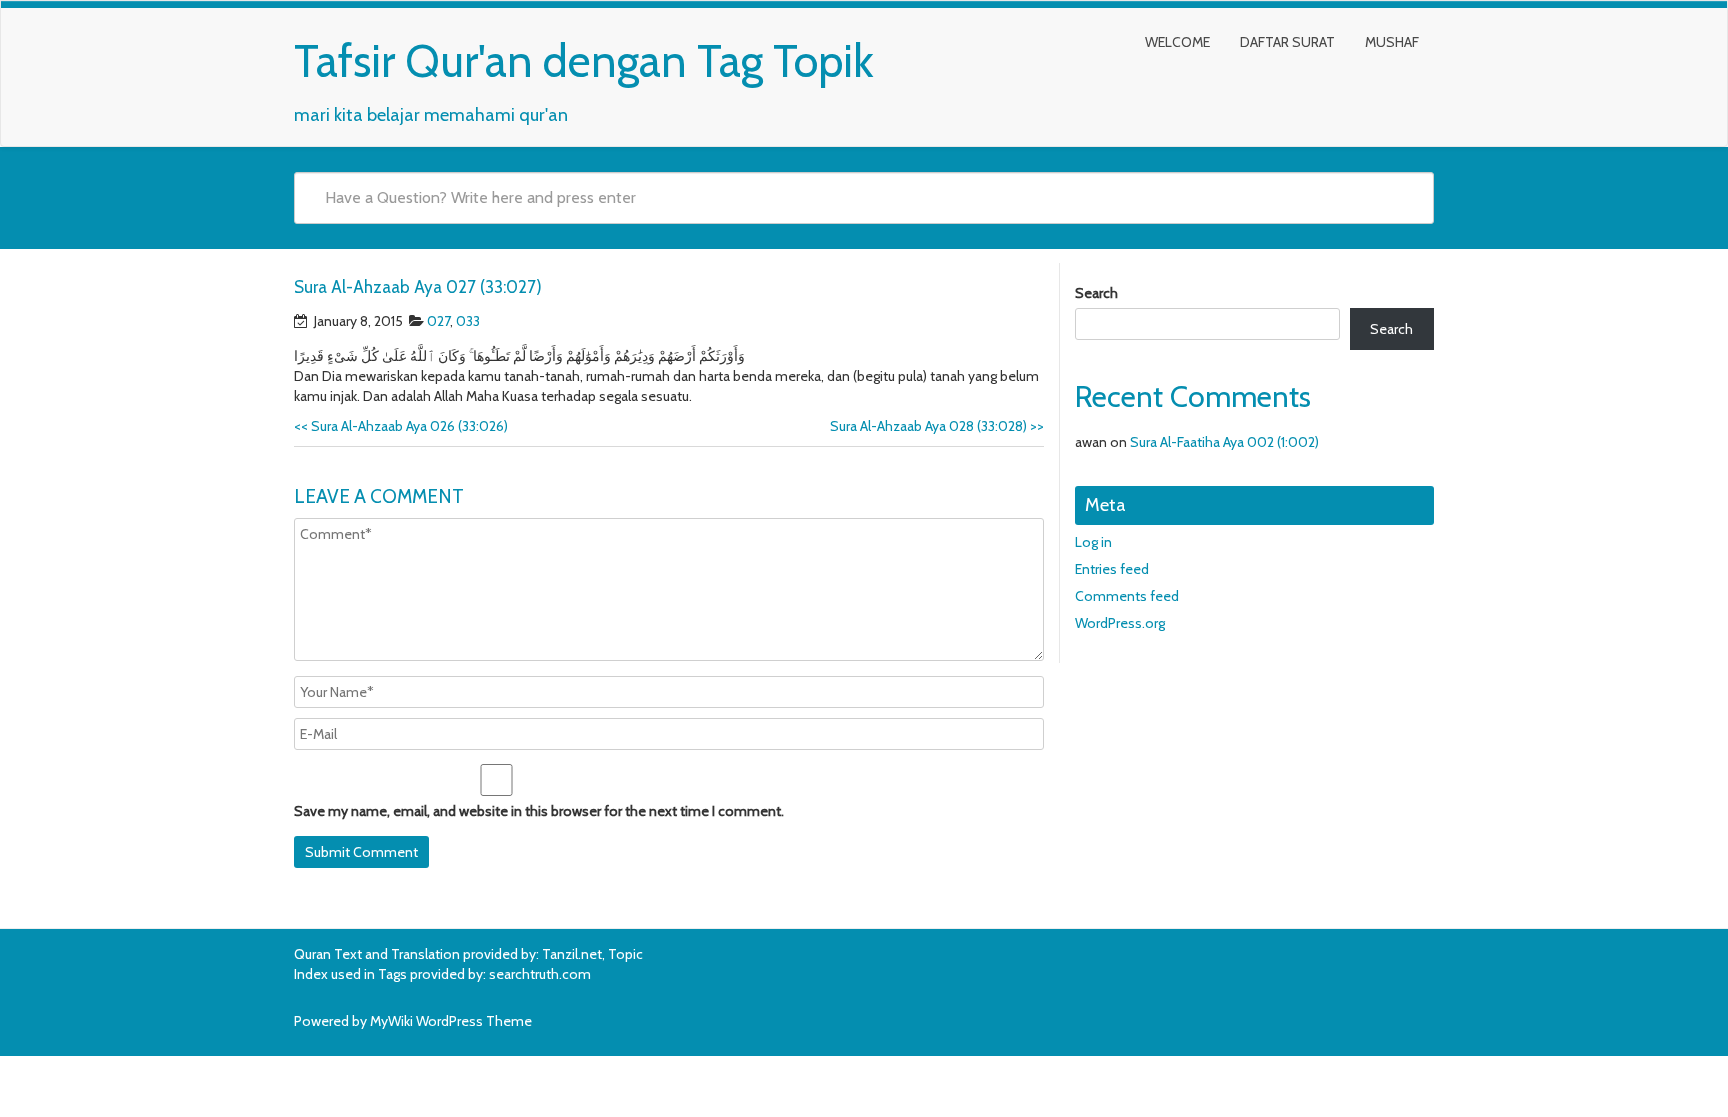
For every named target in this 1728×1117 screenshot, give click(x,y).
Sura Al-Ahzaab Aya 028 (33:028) (937, 426)
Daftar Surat (1287, 42)
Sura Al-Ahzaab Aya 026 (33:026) (401, 426)
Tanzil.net (572, 954)
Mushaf (1392, 42)
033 (468, 321)
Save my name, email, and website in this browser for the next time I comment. (539, 811)
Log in (1093, 542)
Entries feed (1112, 569)
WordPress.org (1120, 623)
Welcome (1177, 42)
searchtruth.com (540, 974)
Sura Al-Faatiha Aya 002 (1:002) (1224, 442)
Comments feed (1127, 596)
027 (438, 321)
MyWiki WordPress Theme (451, 1021)
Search (1096, 293)
